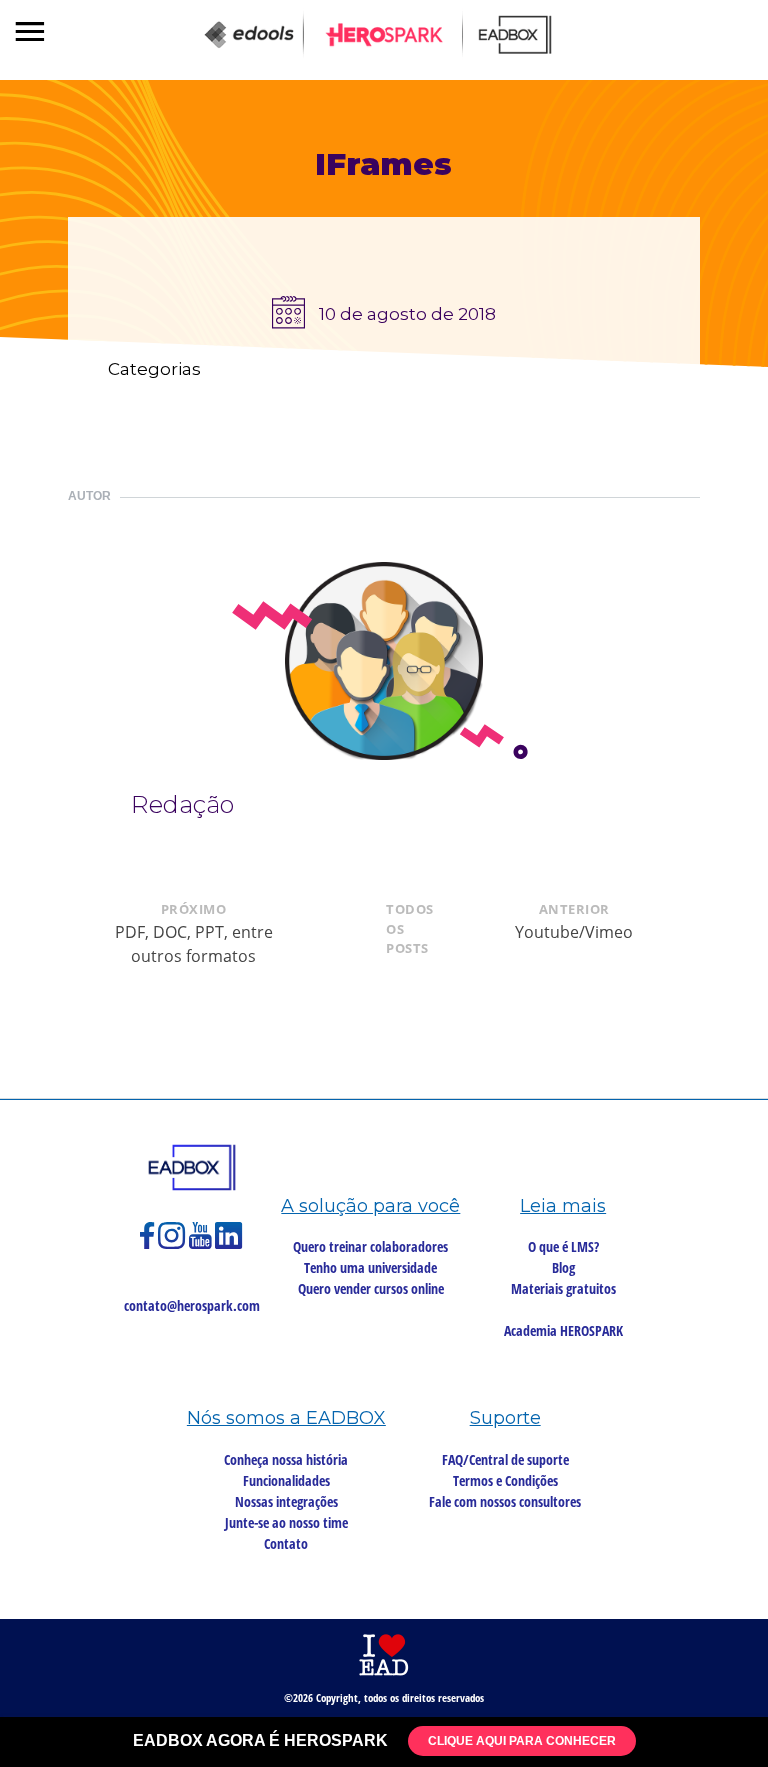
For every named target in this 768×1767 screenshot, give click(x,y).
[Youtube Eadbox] (202, 1244)
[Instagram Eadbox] (173, 1244)
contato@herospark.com (192, 1305)
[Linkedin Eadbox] (229, 1244)
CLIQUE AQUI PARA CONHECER (522, 1741)
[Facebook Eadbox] (149, 1244)
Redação (182, 804)
